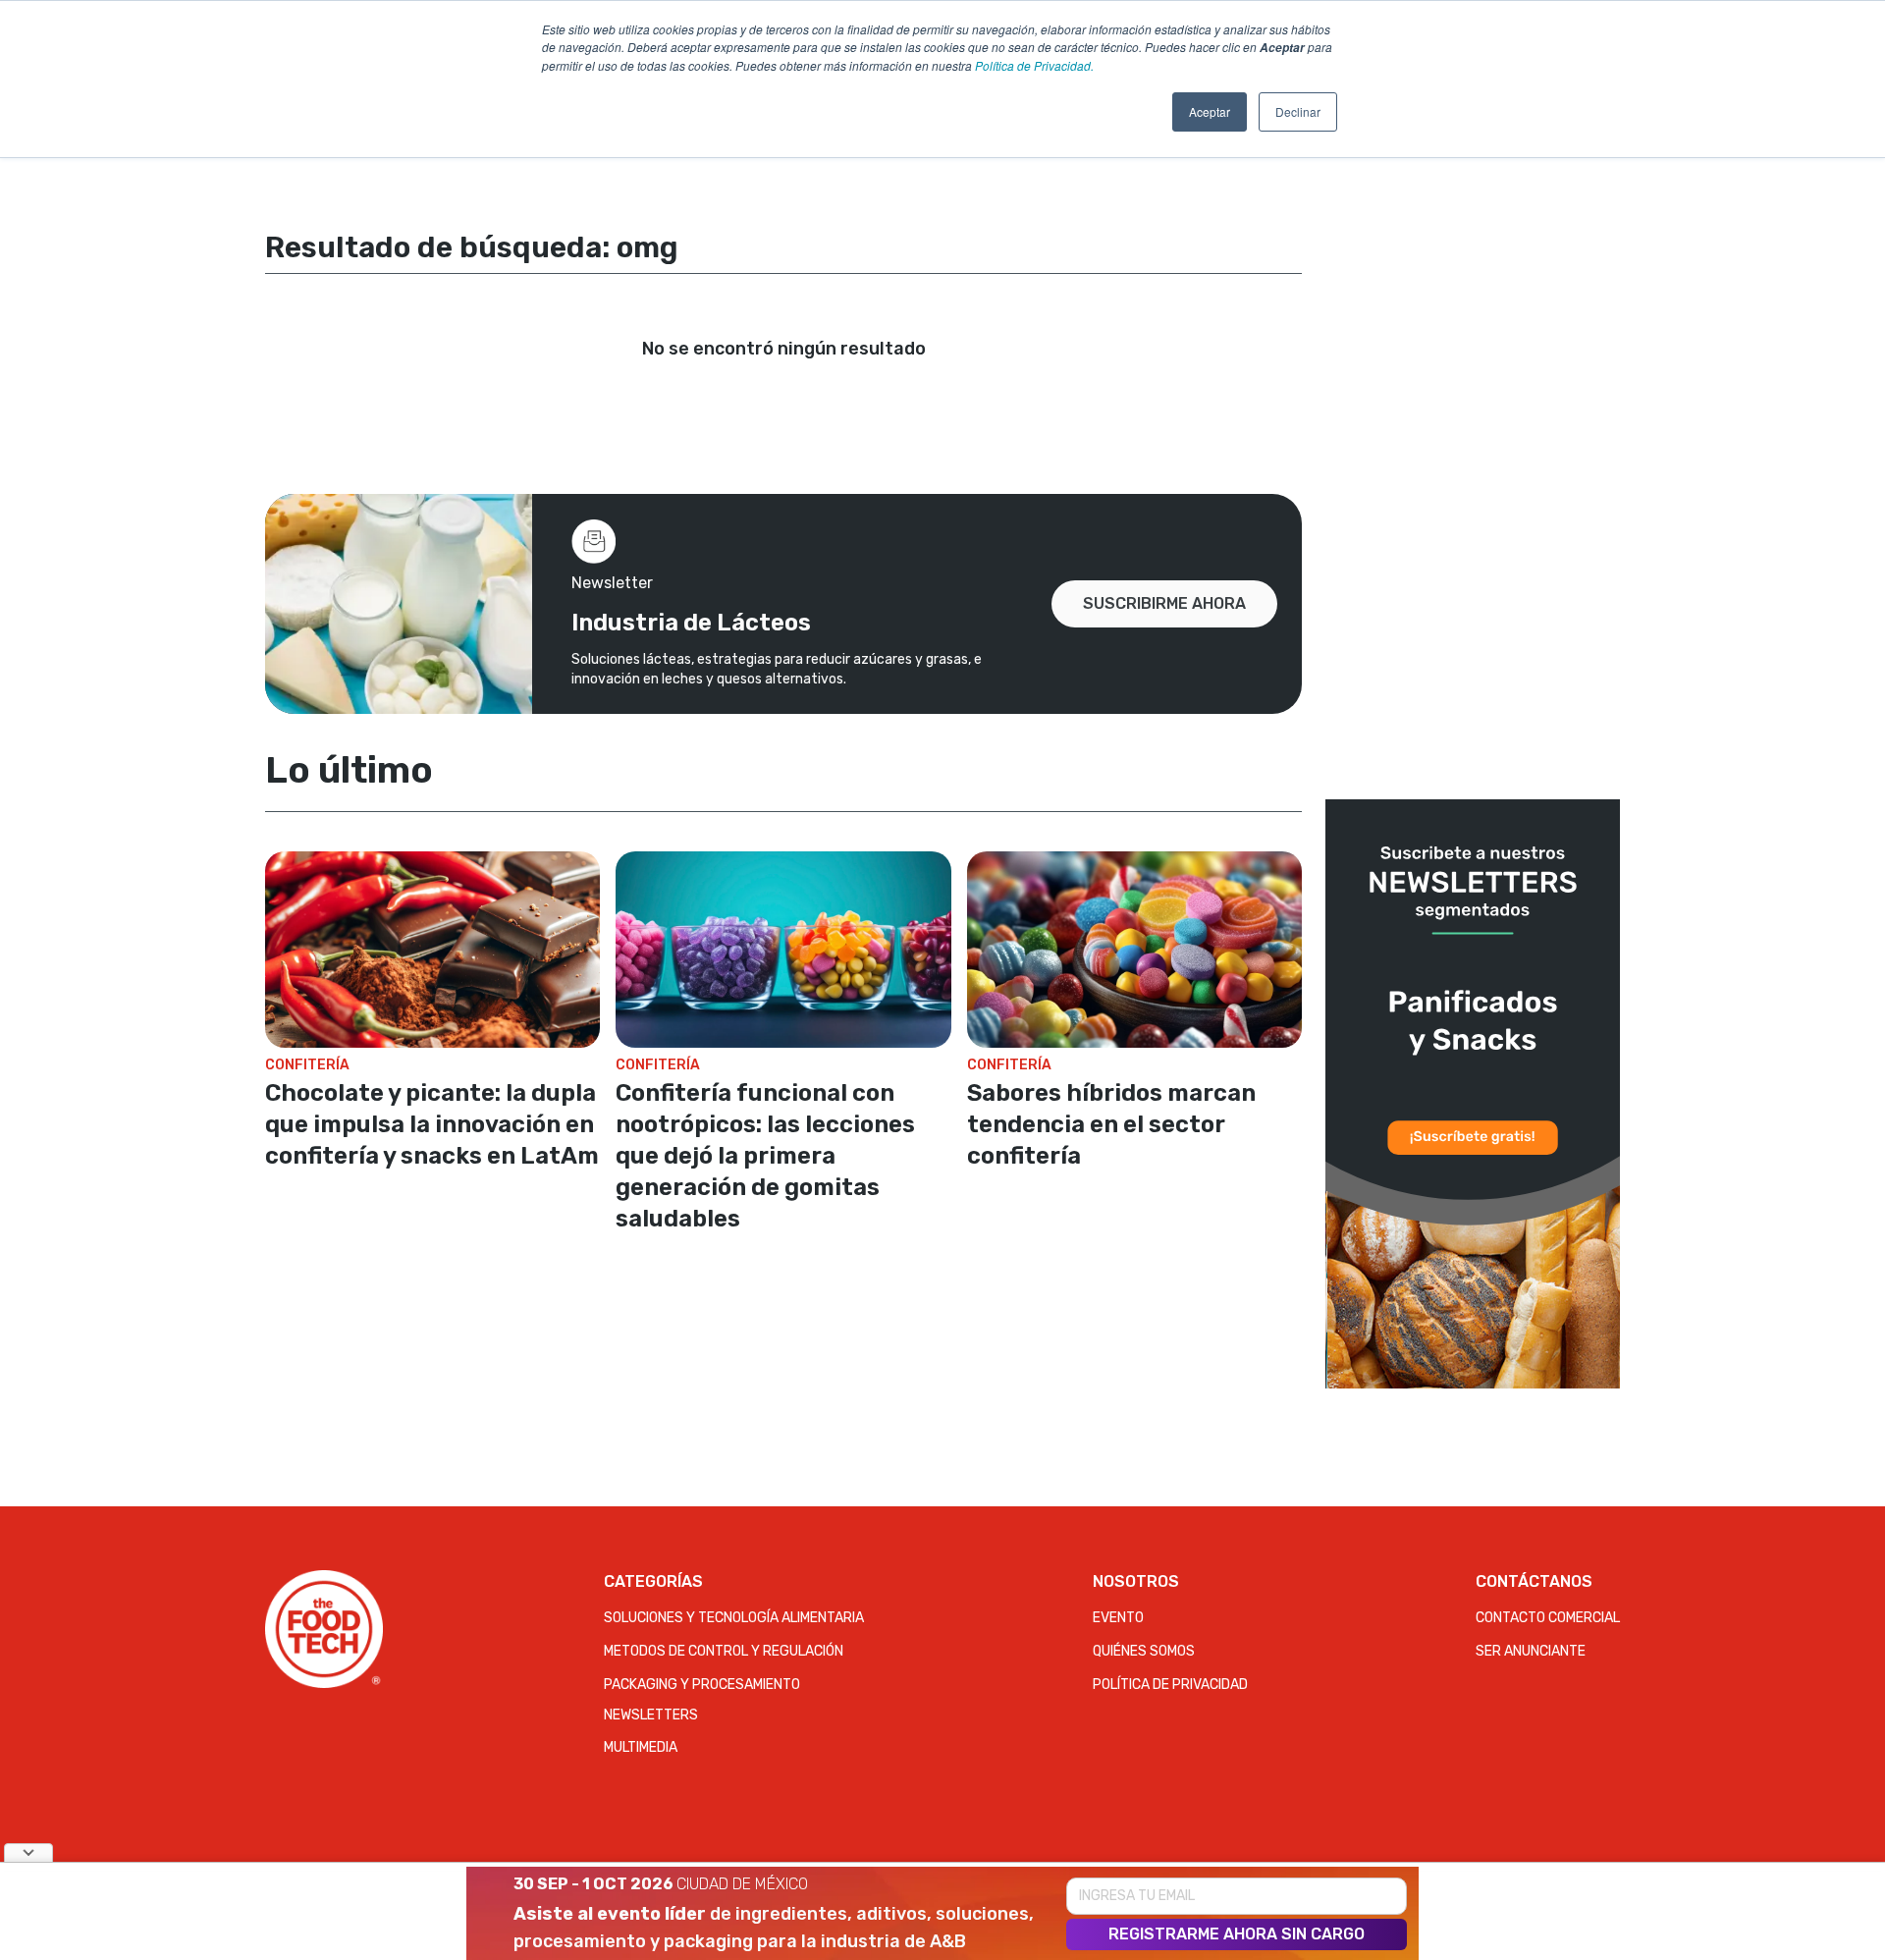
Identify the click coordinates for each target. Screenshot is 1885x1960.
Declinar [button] (1298, 111)
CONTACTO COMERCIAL (1548, 1618)
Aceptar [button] (1210, 111)
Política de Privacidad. (1034, 65)
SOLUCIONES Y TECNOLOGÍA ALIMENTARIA (734, 1618)
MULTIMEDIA (641, 1747)
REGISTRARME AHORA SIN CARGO (1237, 1934)
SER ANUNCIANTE (1531, 1651)
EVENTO (1118, 1618)
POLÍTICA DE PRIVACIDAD (1170, 1685)
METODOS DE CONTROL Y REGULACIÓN (724, 1651)
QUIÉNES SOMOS (1144, 1651)
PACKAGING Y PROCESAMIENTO (702, 1685)
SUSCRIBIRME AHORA (1164, 603)
